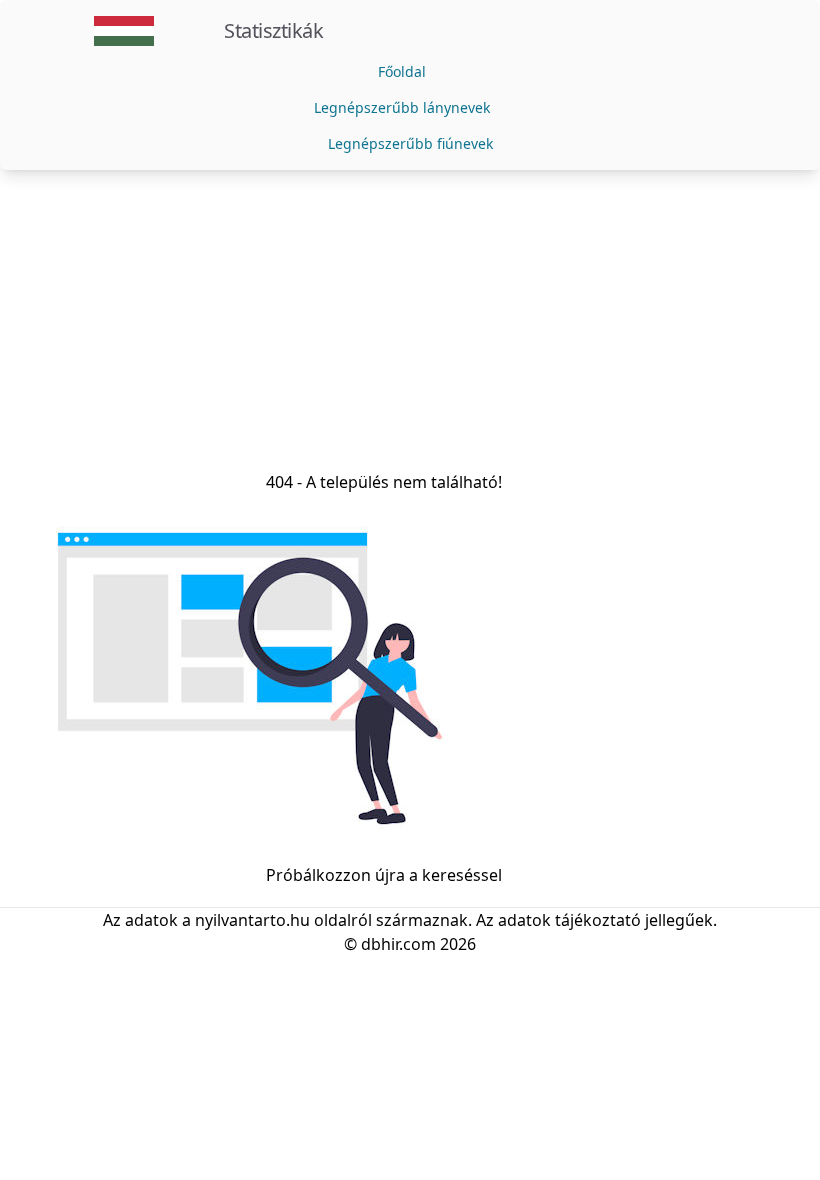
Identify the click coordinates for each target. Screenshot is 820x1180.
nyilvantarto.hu (252, 920)
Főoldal (402, 71)
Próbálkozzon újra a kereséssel (384, 875)
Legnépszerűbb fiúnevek (410, 143)
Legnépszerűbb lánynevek (402, 107)
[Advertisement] (410, 320)
